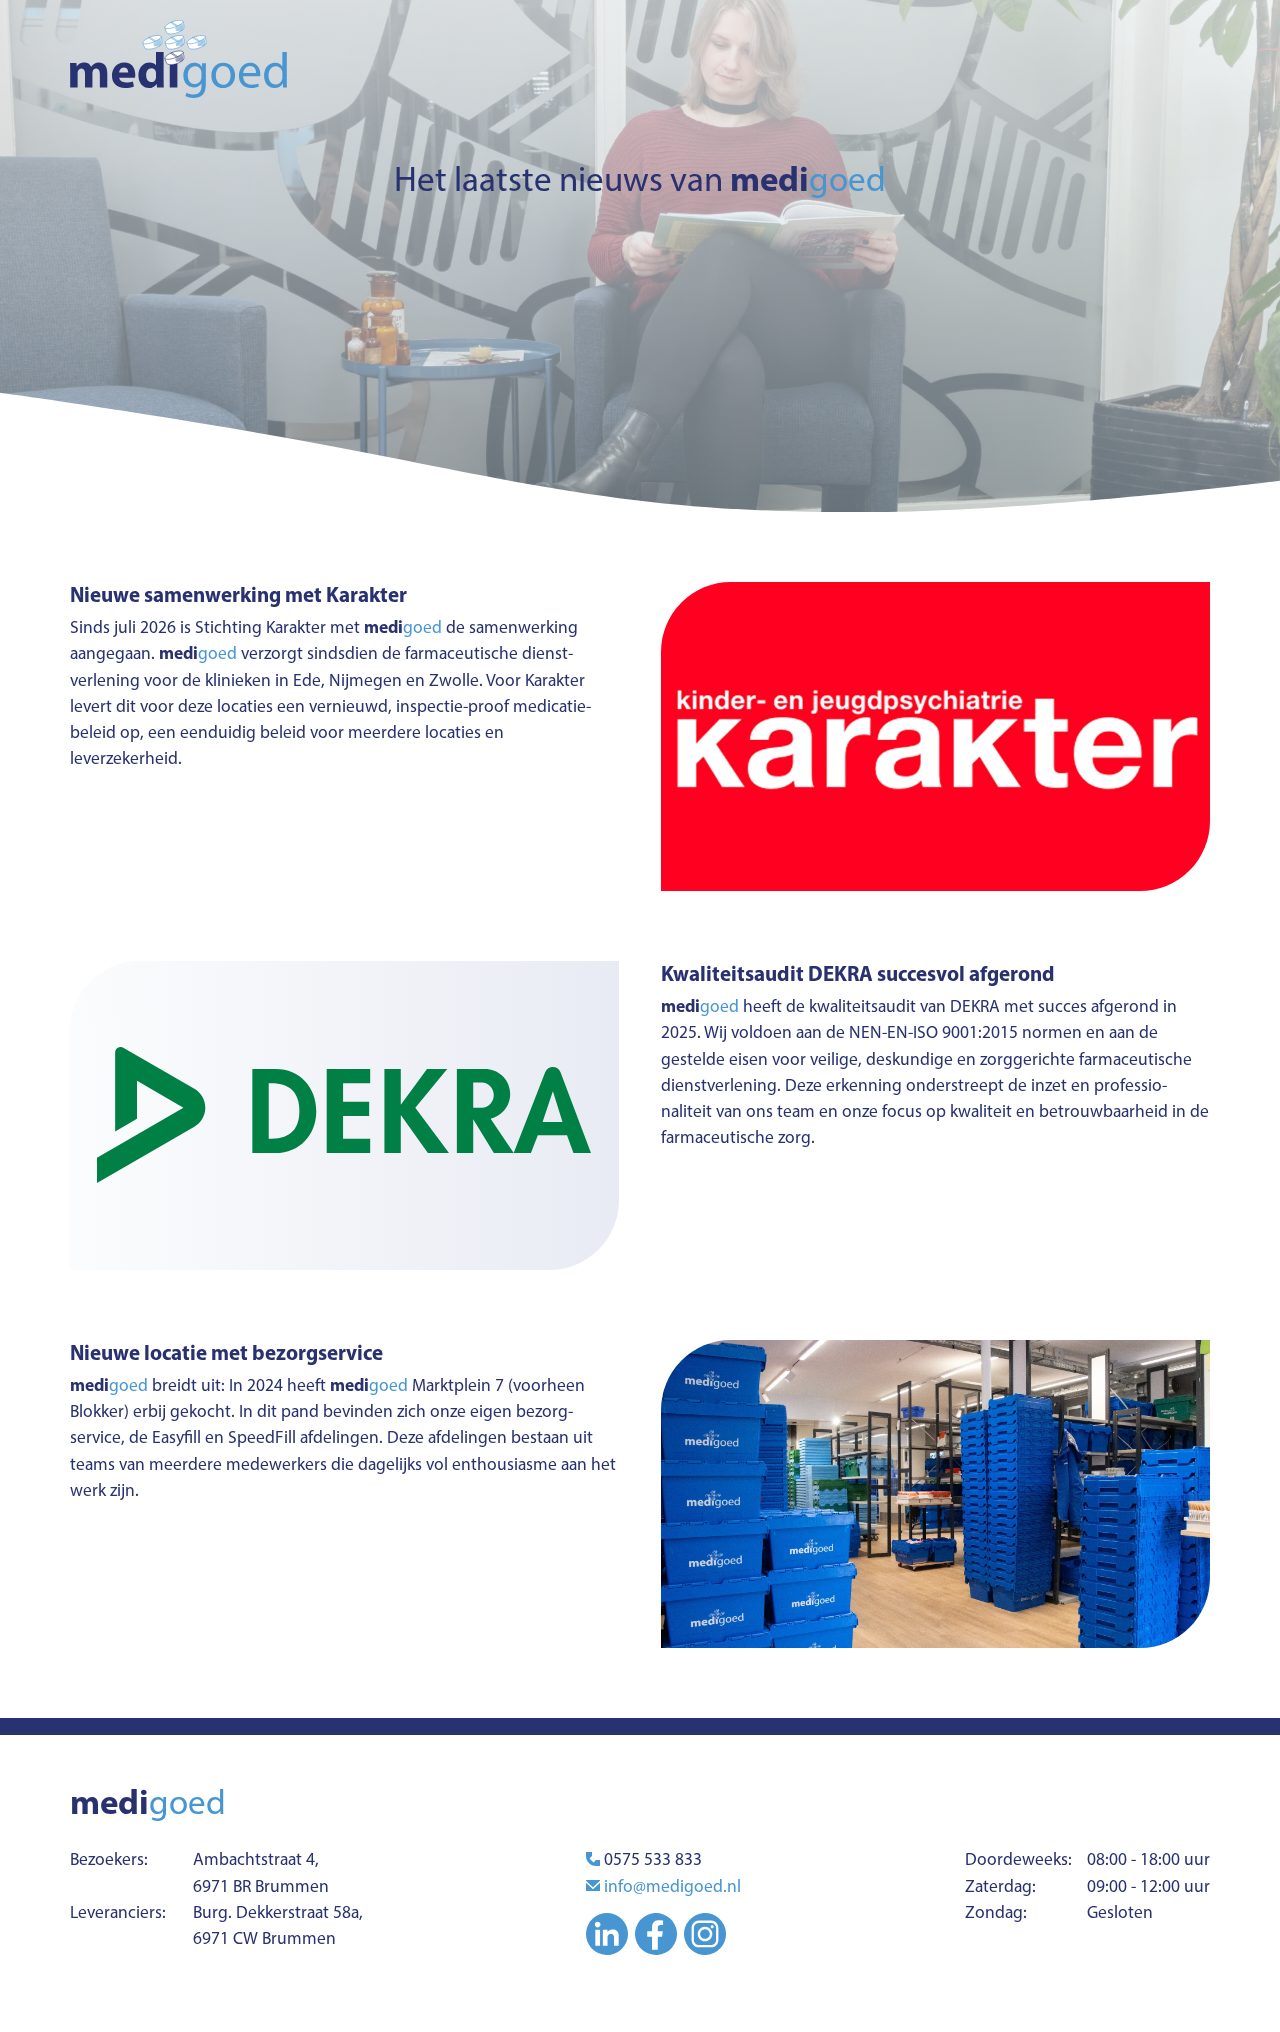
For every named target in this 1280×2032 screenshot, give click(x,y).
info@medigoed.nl (672, 1885)
